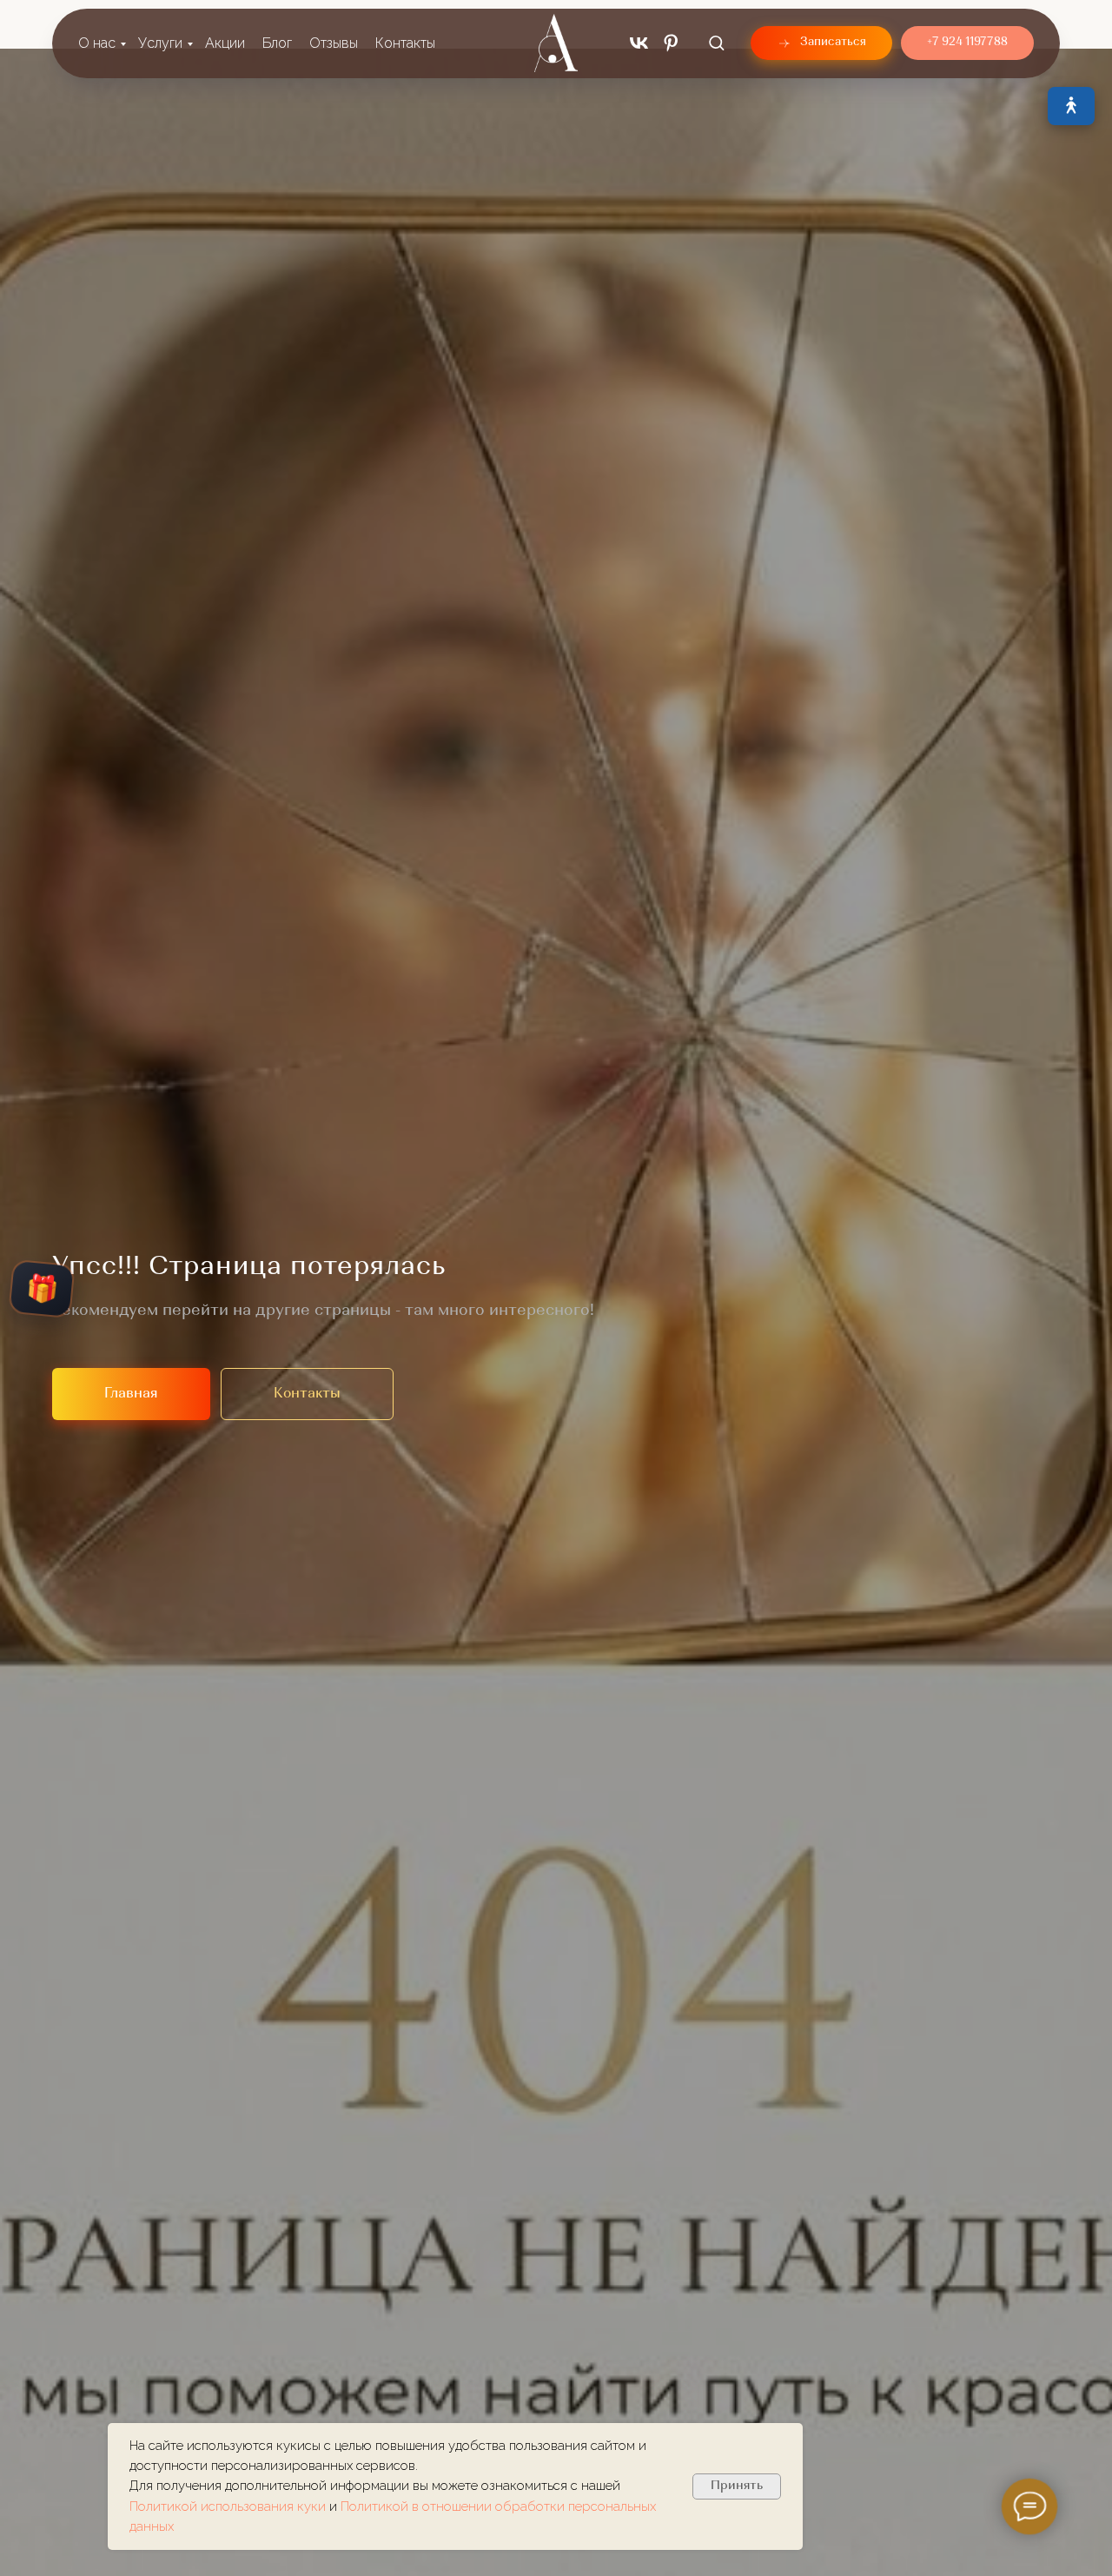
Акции (225, 43)
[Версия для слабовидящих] (1071, 106)
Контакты (405, 43)
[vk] (639, 43)
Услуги (160, 43)
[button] (716, 42)
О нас (97, 43)
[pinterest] (671, 43)
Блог (277, 43)
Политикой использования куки (229, 2506)
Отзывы (334, 43)
